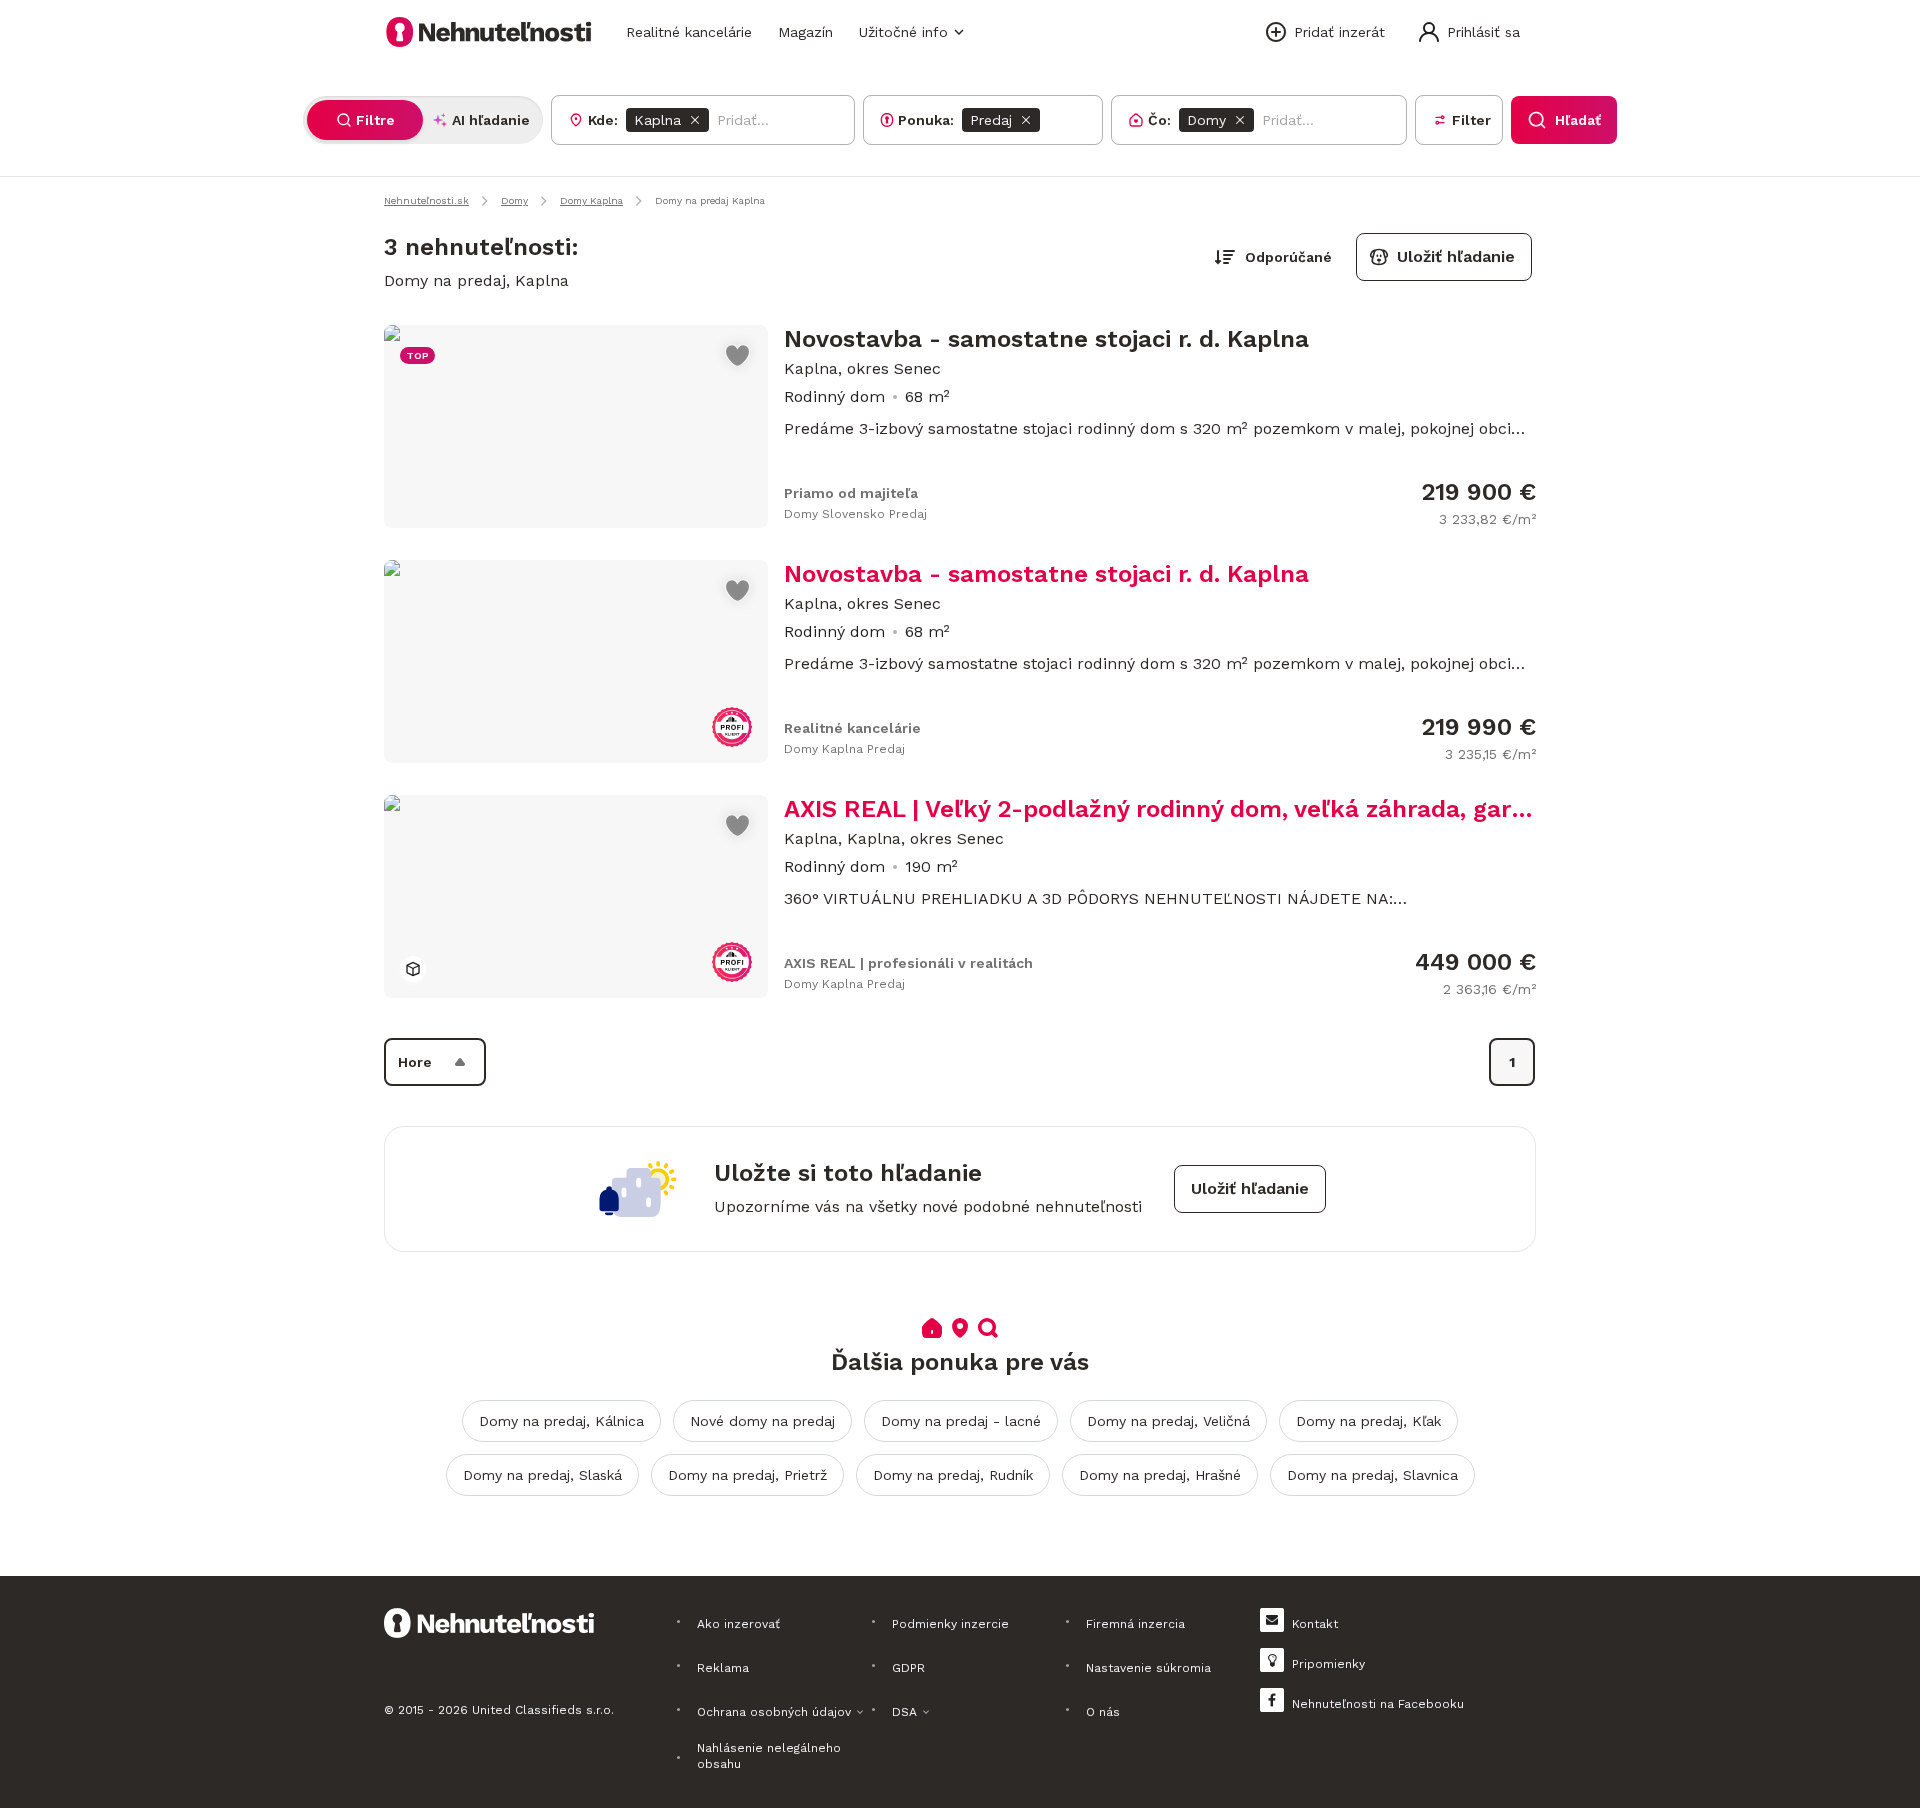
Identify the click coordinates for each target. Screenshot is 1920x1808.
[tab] (365, 120)
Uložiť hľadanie (1456, 256)
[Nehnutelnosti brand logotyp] (489, 32)
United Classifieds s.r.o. (543, 1710)
